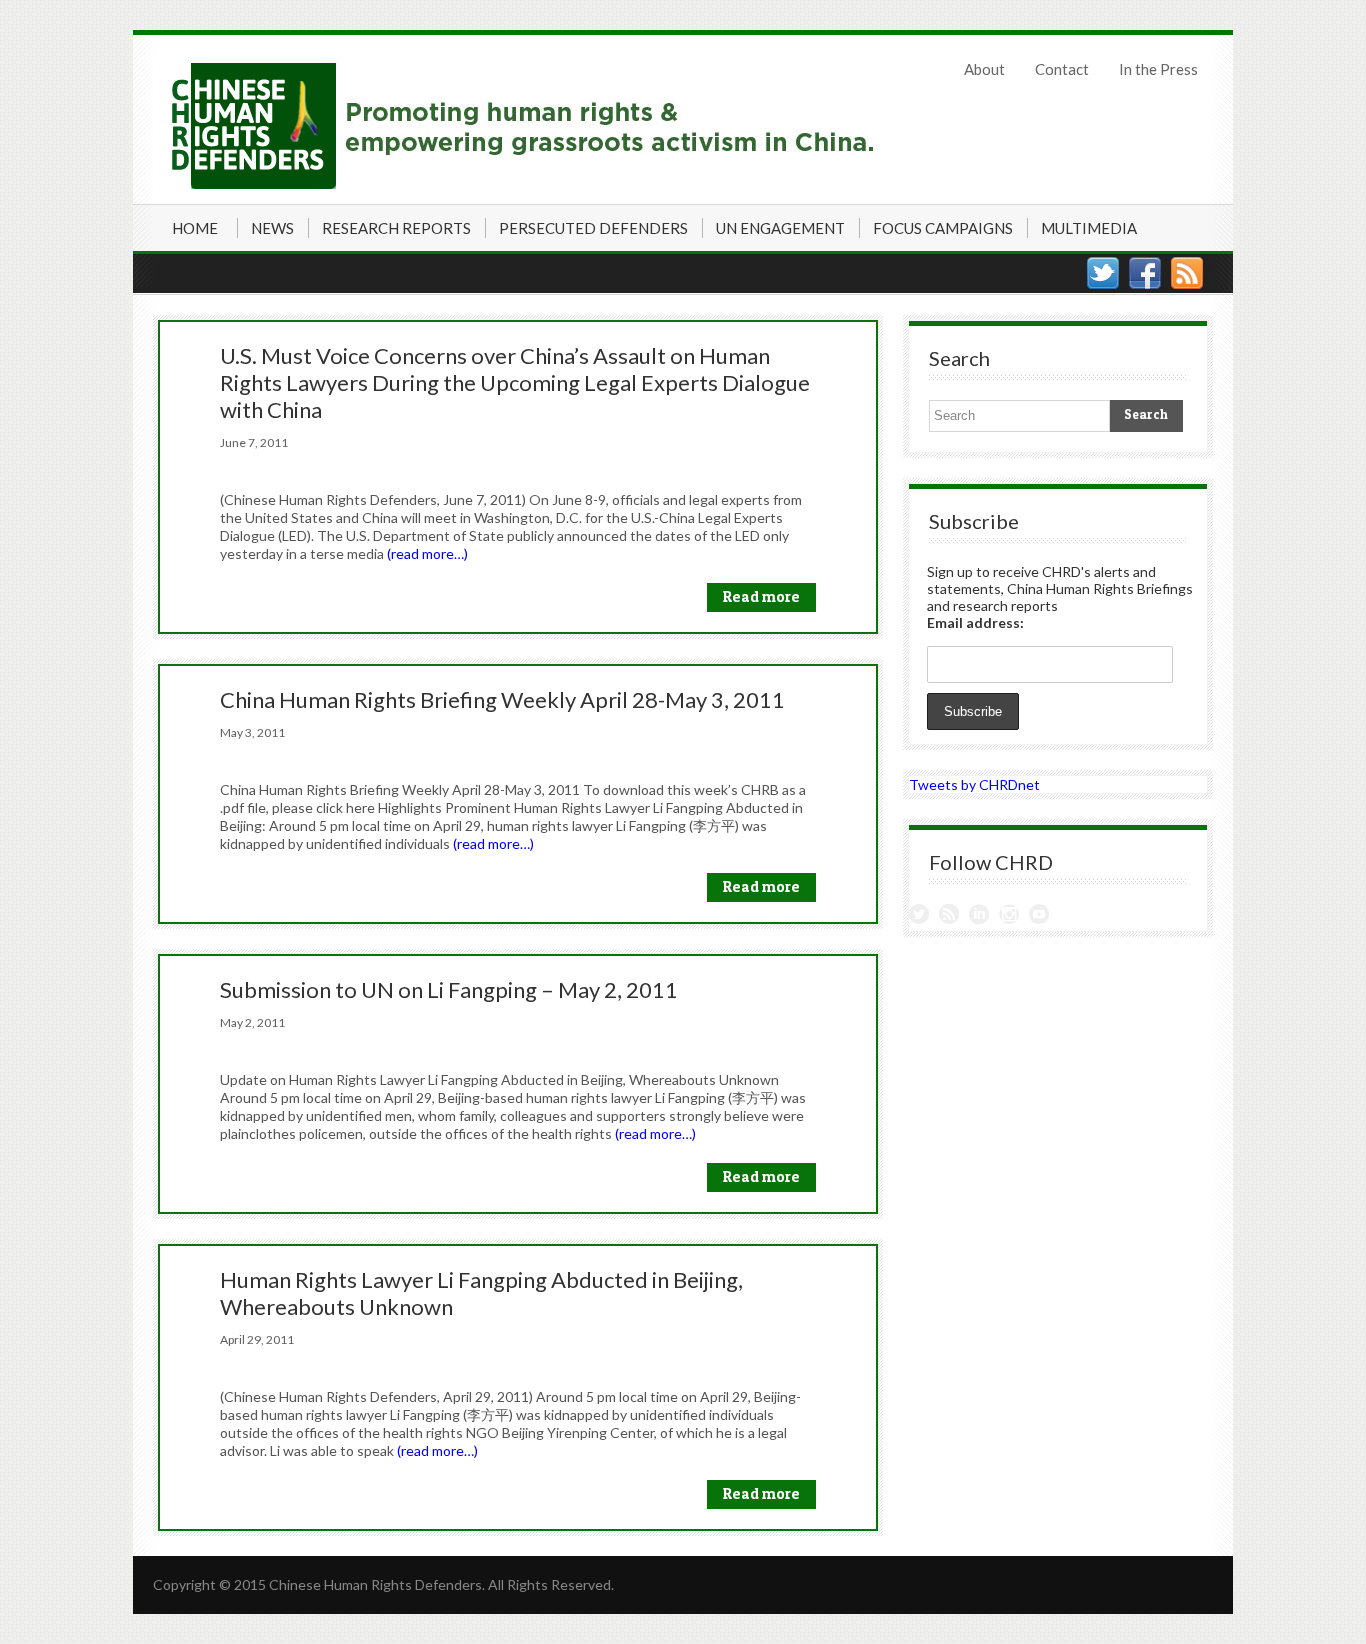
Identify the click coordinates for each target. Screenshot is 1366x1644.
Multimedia (1089, 228)
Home (195, 228)
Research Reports (396, 228)
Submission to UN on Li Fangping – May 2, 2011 (449, 989)
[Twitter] (1103, 273)
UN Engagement (780, 228)
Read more (761, 596)
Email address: (975, 622)
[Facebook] (1145, 273)
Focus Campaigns (943, 228)
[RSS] (1187, 273)
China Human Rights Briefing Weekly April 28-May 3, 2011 (502, 699)
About (984, 69)
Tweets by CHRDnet (974, 784)
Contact (1062, 69)
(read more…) (427, 553)
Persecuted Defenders (593, 228)
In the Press (1158, 69)
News (272, 228)
